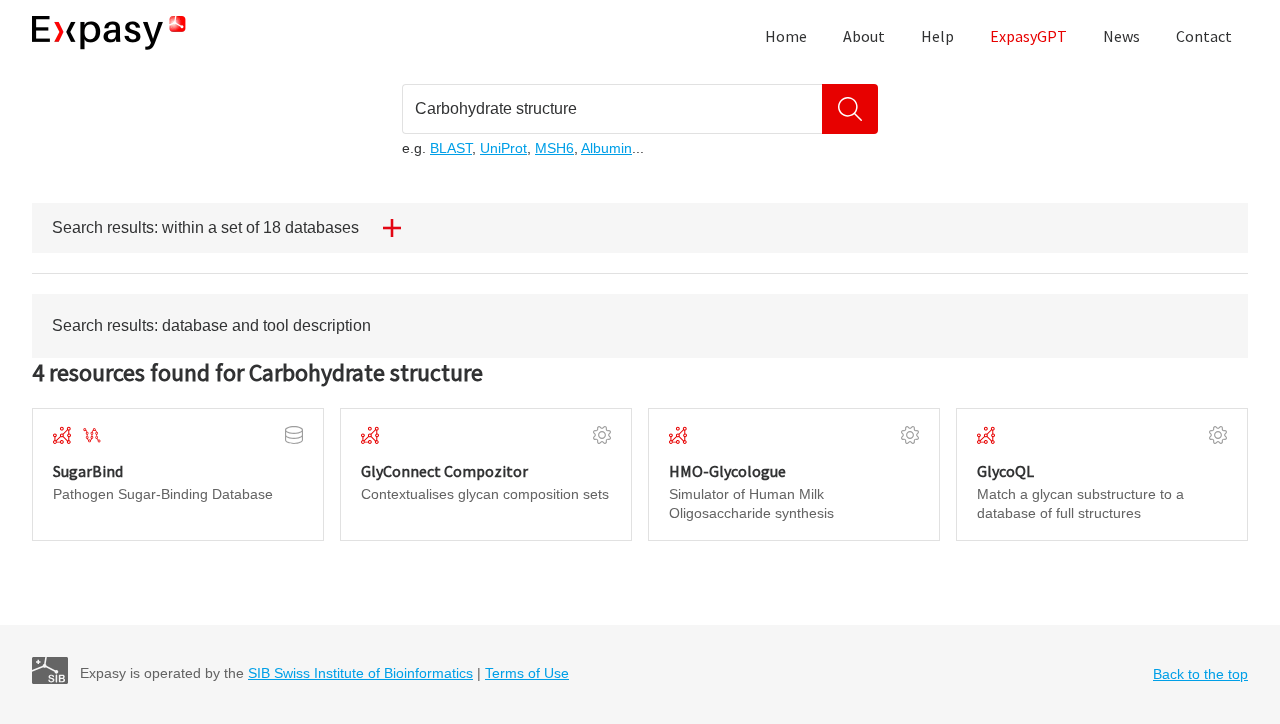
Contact (1204, 36)
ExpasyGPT (1028, 36)
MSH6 (554, 148)
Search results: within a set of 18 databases (205, 227)
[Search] (850, 109)
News (1121, 36)
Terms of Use (527, 673)
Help (937, 36)
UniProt (503, 148)
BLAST (451, 148)
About (864, 36)
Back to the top (1200, 674)
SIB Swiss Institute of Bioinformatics (360, 673)
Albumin (606, 148)
